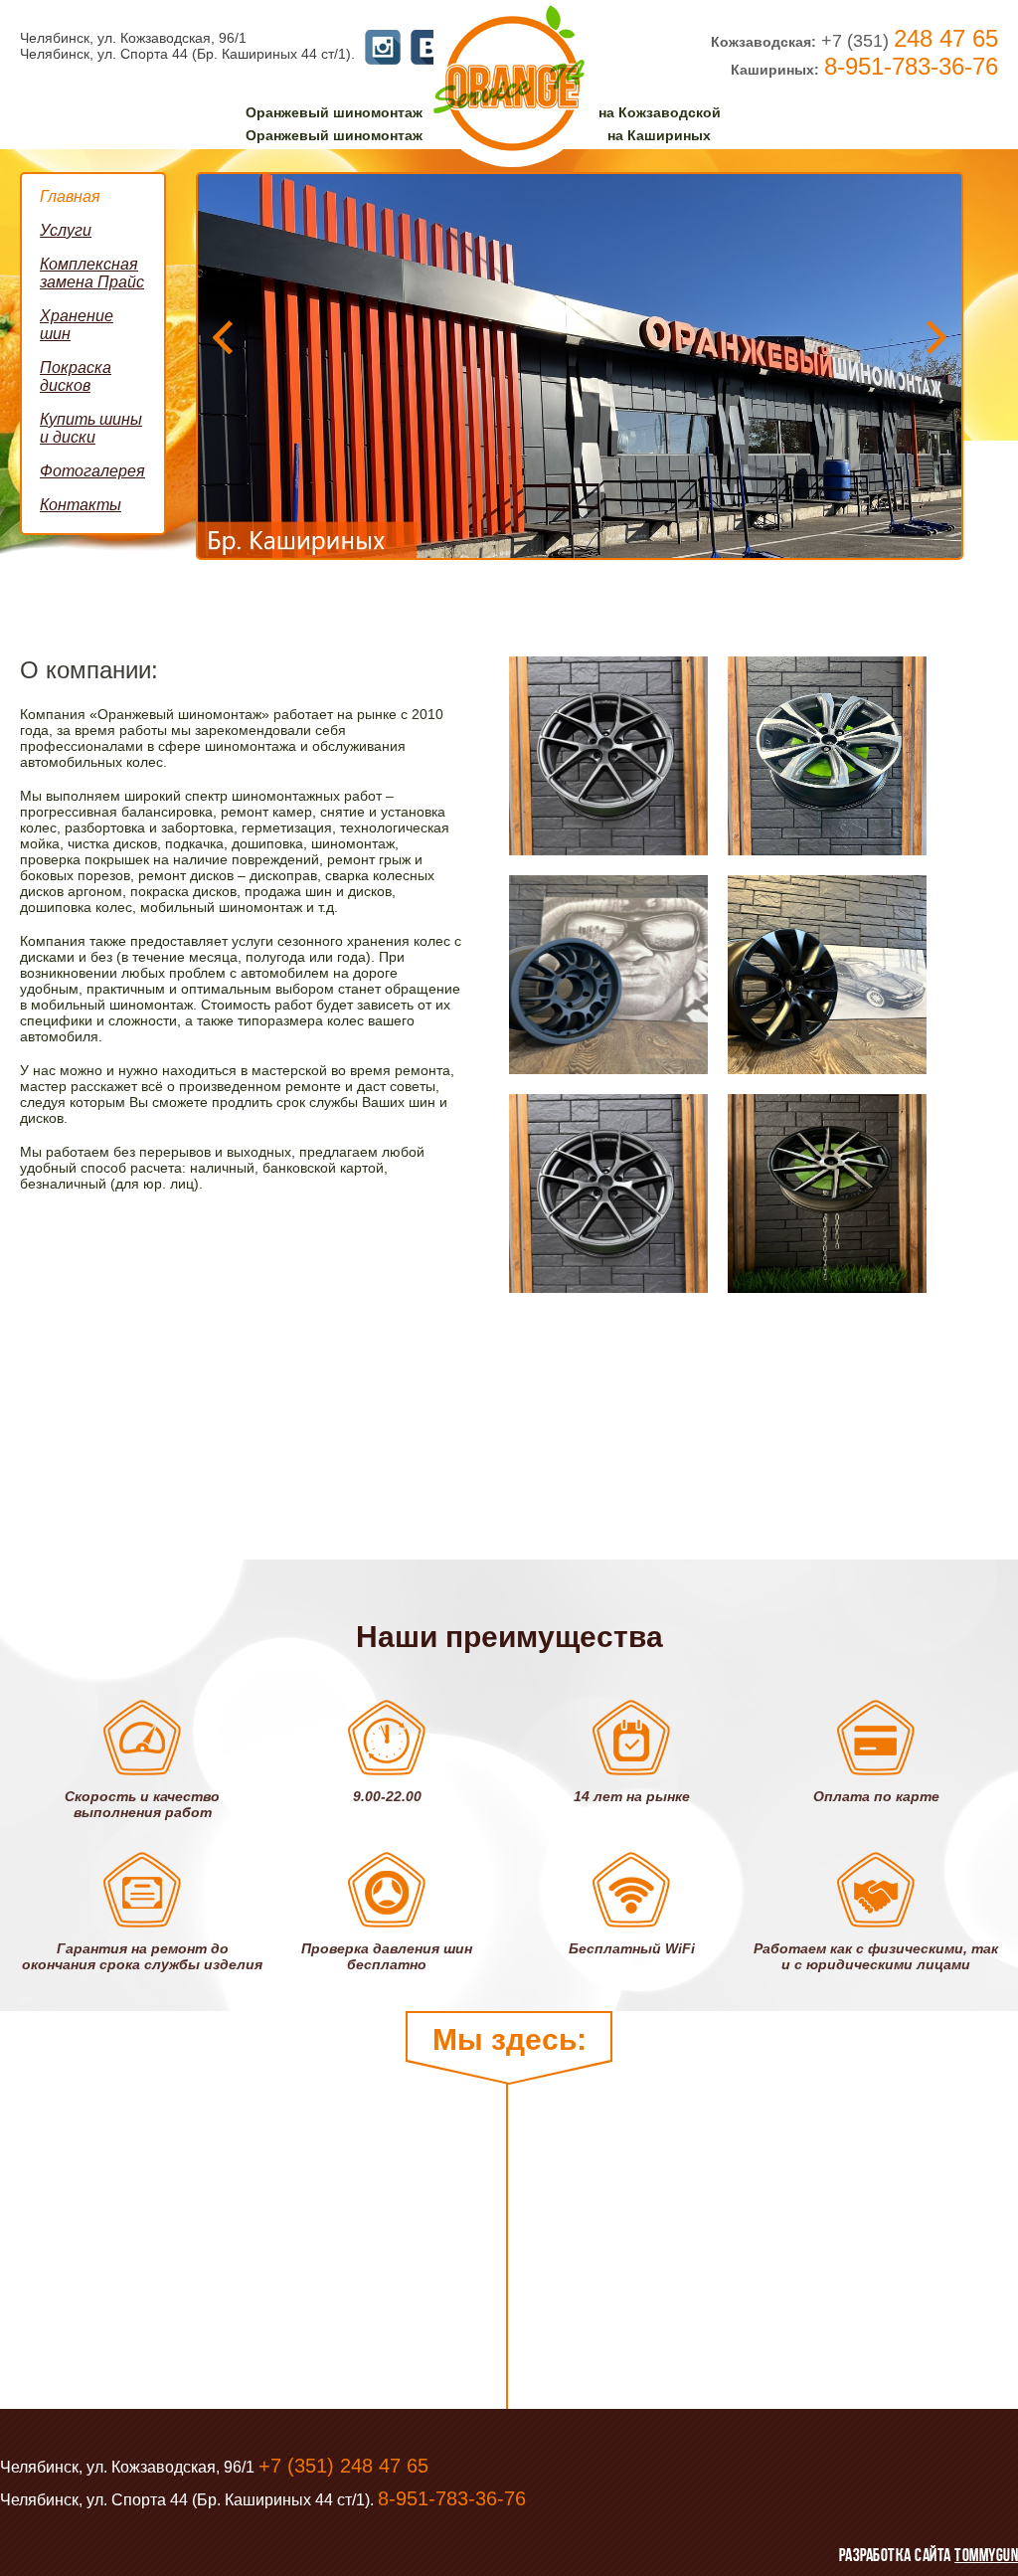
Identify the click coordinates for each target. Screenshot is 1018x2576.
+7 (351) (910, 41)
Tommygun (986, 2555)
